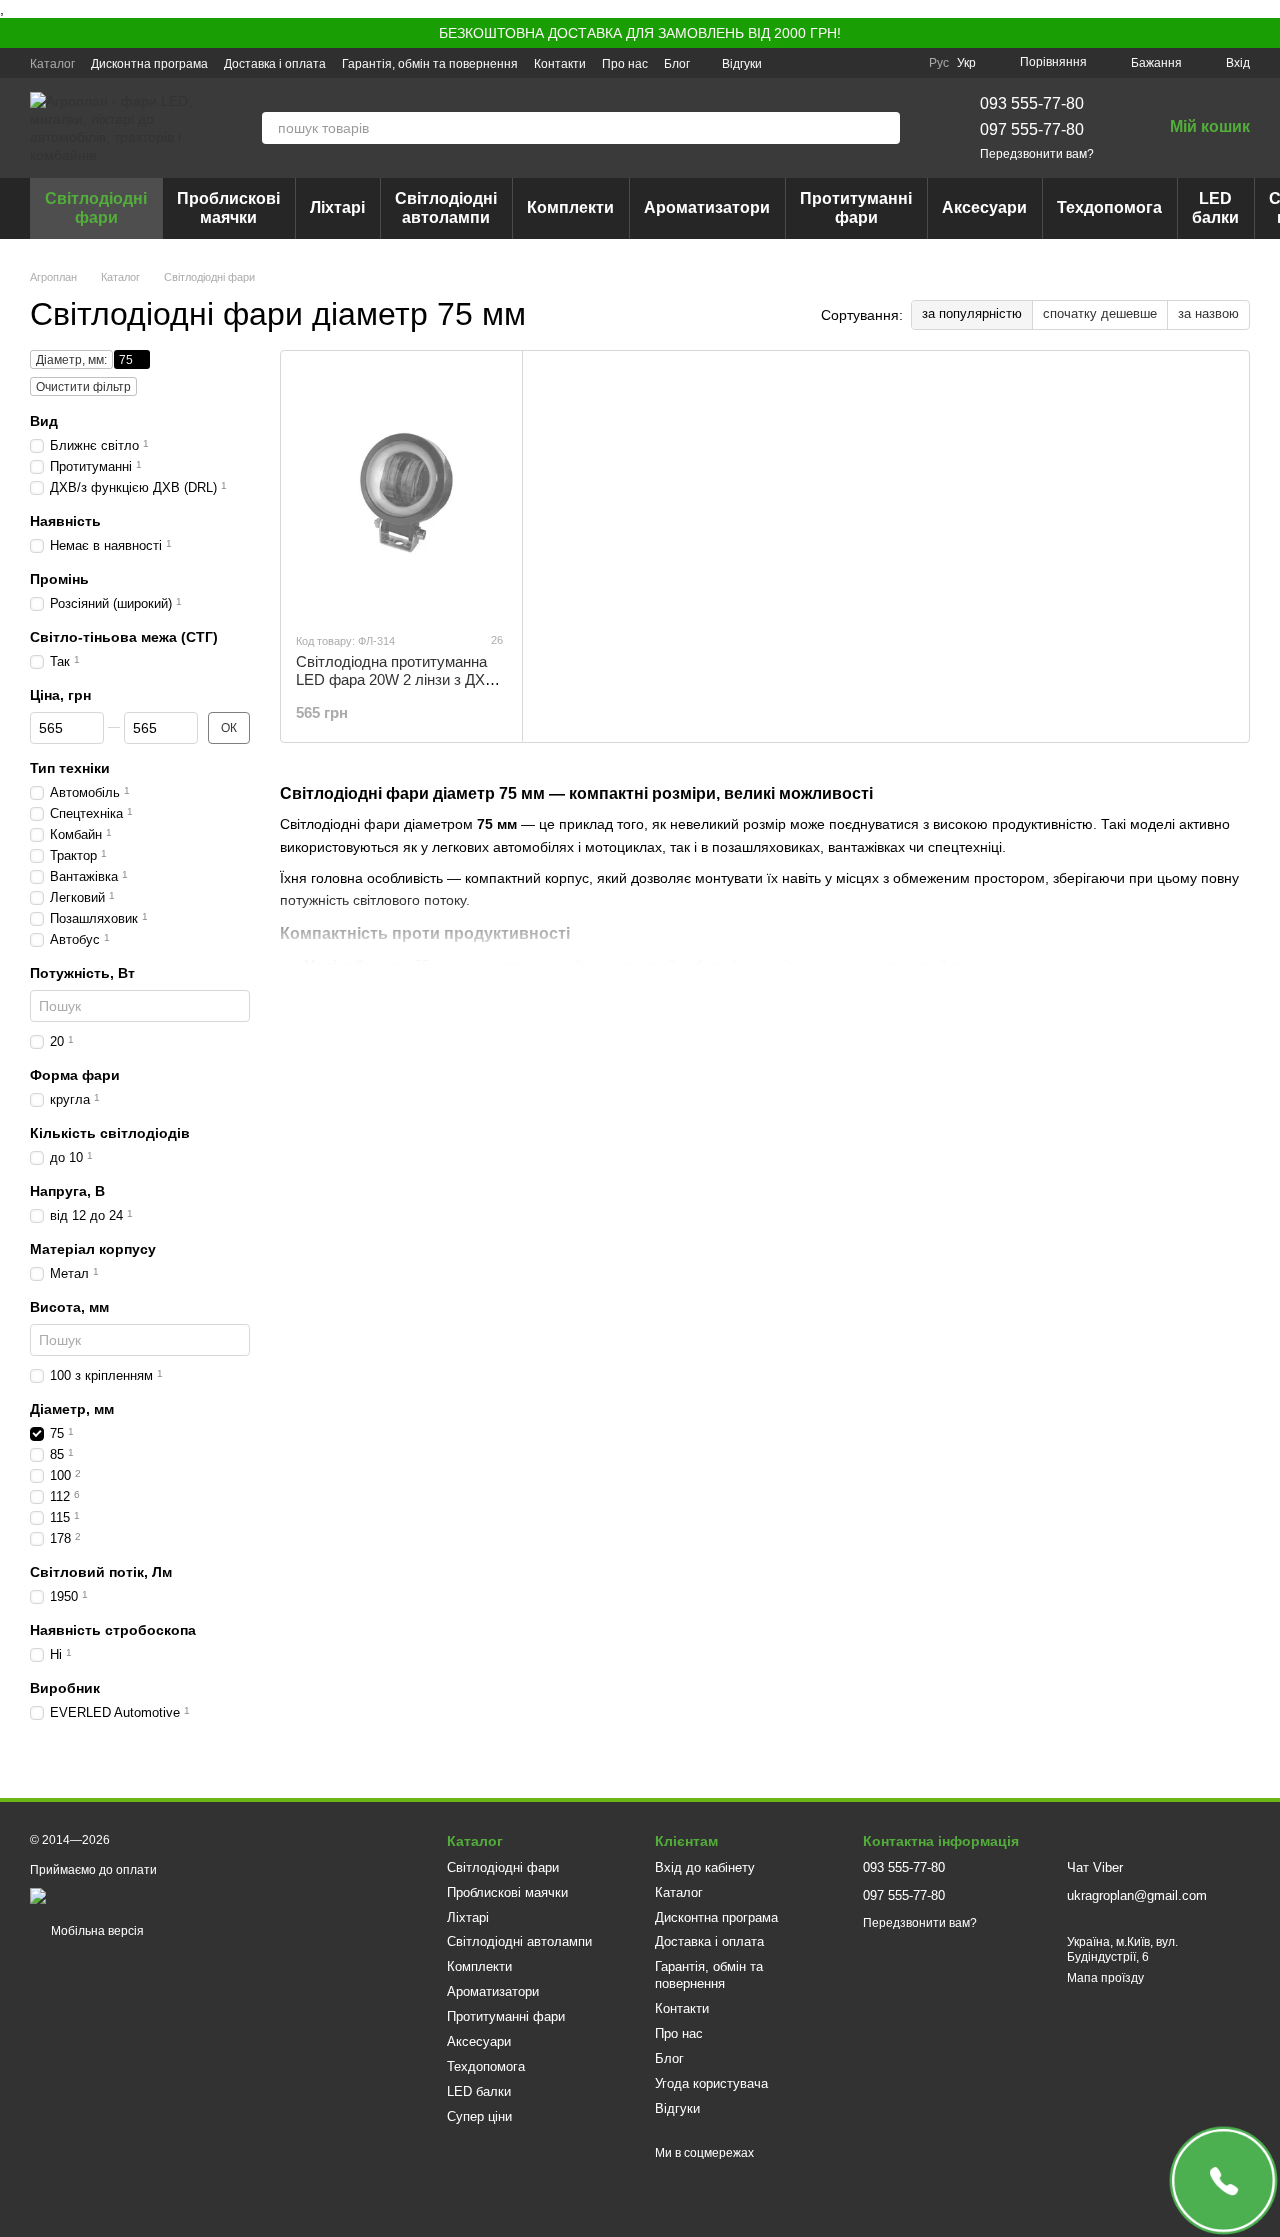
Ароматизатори (707, 207)
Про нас (625, 64)
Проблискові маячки (228, 207)
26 (495, 640)
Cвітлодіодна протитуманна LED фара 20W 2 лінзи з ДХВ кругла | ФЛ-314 (395, 679)
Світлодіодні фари (96, 207)
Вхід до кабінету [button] (705, 1867)
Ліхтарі (337, 207)
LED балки (1215, 207)
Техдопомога (1109, 207)
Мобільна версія (96, 1931)
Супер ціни (479, 2116)
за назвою (1208, 313)
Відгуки (742, 64)
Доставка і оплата (275, 64)
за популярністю (972, 313)
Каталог (52, 64)
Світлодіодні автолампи (446, 207)
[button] (1264, 33)
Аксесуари (984, 207)
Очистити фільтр (83, 387)
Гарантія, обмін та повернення (430, 64)
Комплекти (570, 207)
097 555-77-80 (1032, 129)
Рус (939, 63)
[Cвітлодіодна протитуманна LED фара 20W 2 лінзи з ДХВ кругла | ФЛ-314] (401, 491)
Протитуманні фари (856, 207)
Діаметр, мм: (71, 360)
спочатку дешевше (1100, 313)
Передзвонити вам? (1037, 154)
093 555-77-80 (1032, 103)
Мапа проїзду (1105, 1978)
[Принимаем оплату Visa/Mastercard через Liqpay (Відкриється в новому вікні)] (176, 1895)
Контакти (560, 64)
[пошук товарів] (884, 128)
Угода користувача (711, 2083)
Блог (677, 64)
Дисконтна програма (149, 64)
